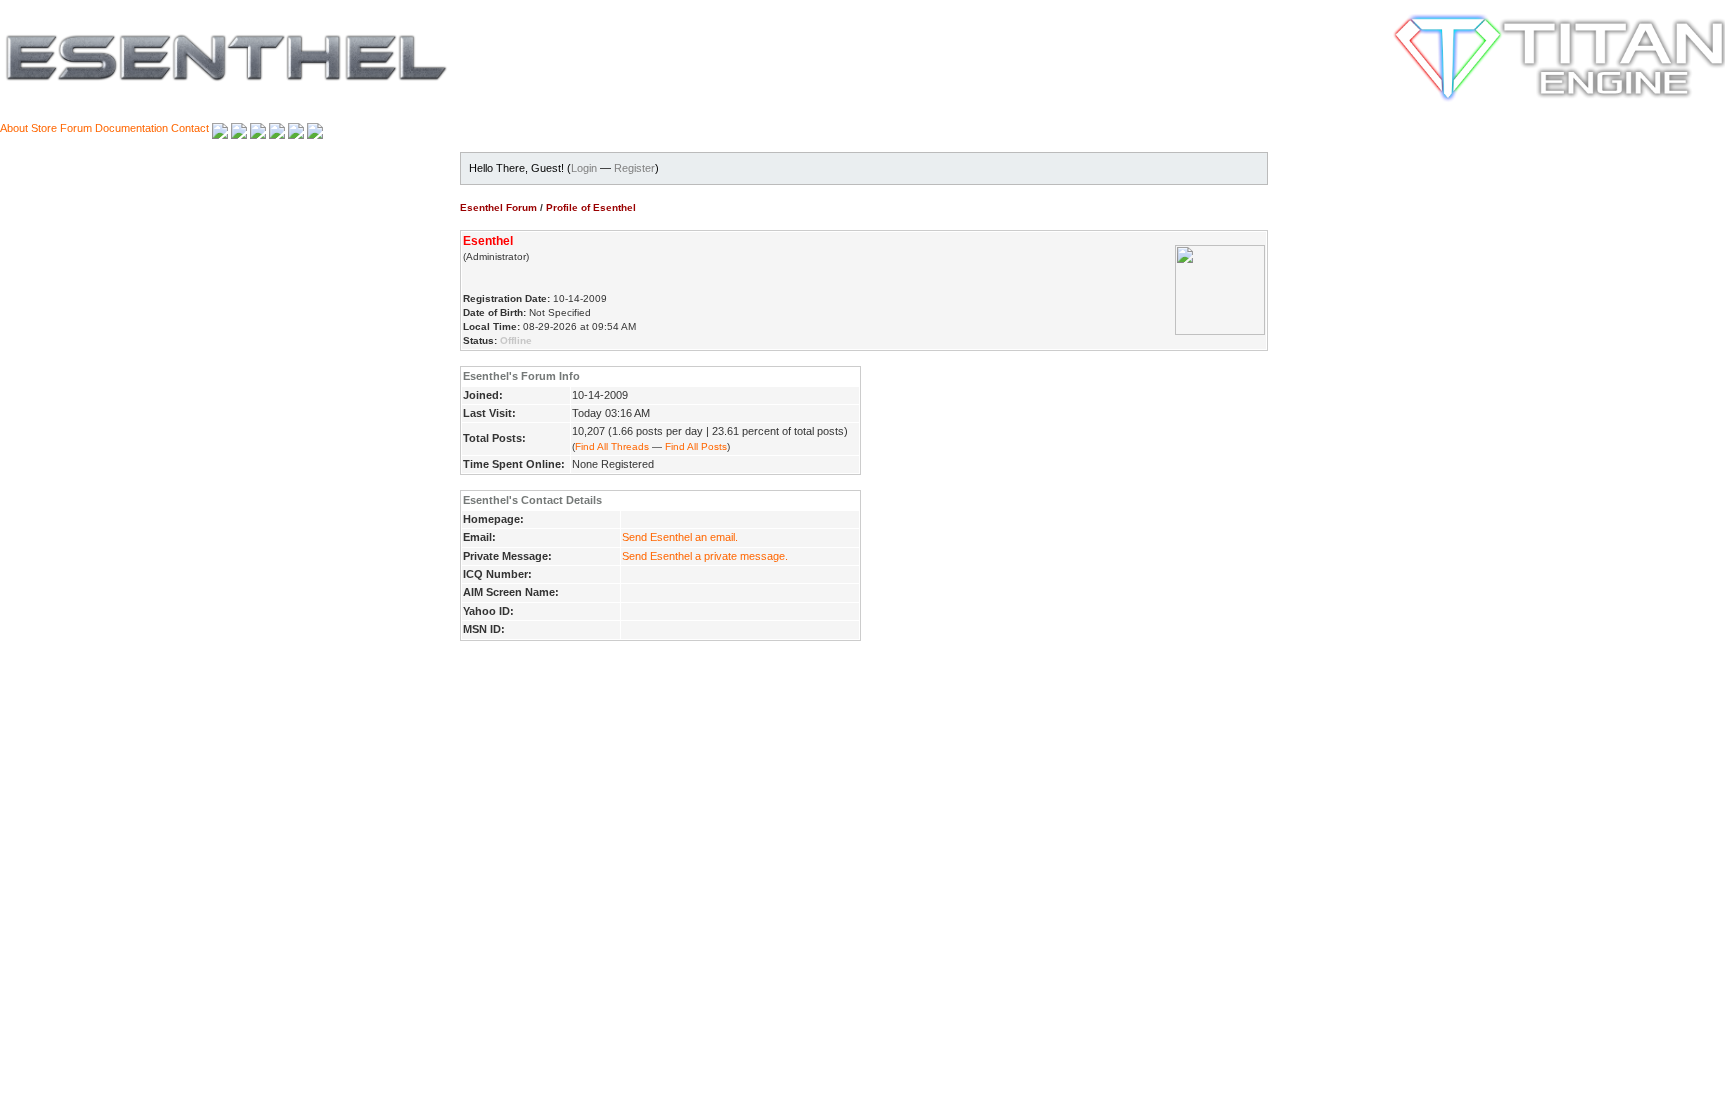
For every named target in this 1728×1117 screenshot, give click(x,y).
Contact (190, 128)
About (14, 128)
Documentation (131, 128)
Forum (76, 128)
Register (634, 168)
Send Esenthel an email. (680, 537)
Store (44, 128)
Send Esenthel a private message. (705, 556)
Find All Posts (696, 446)
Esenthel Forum (498, 207)
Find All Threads (612, 446)
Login (584, 168)
